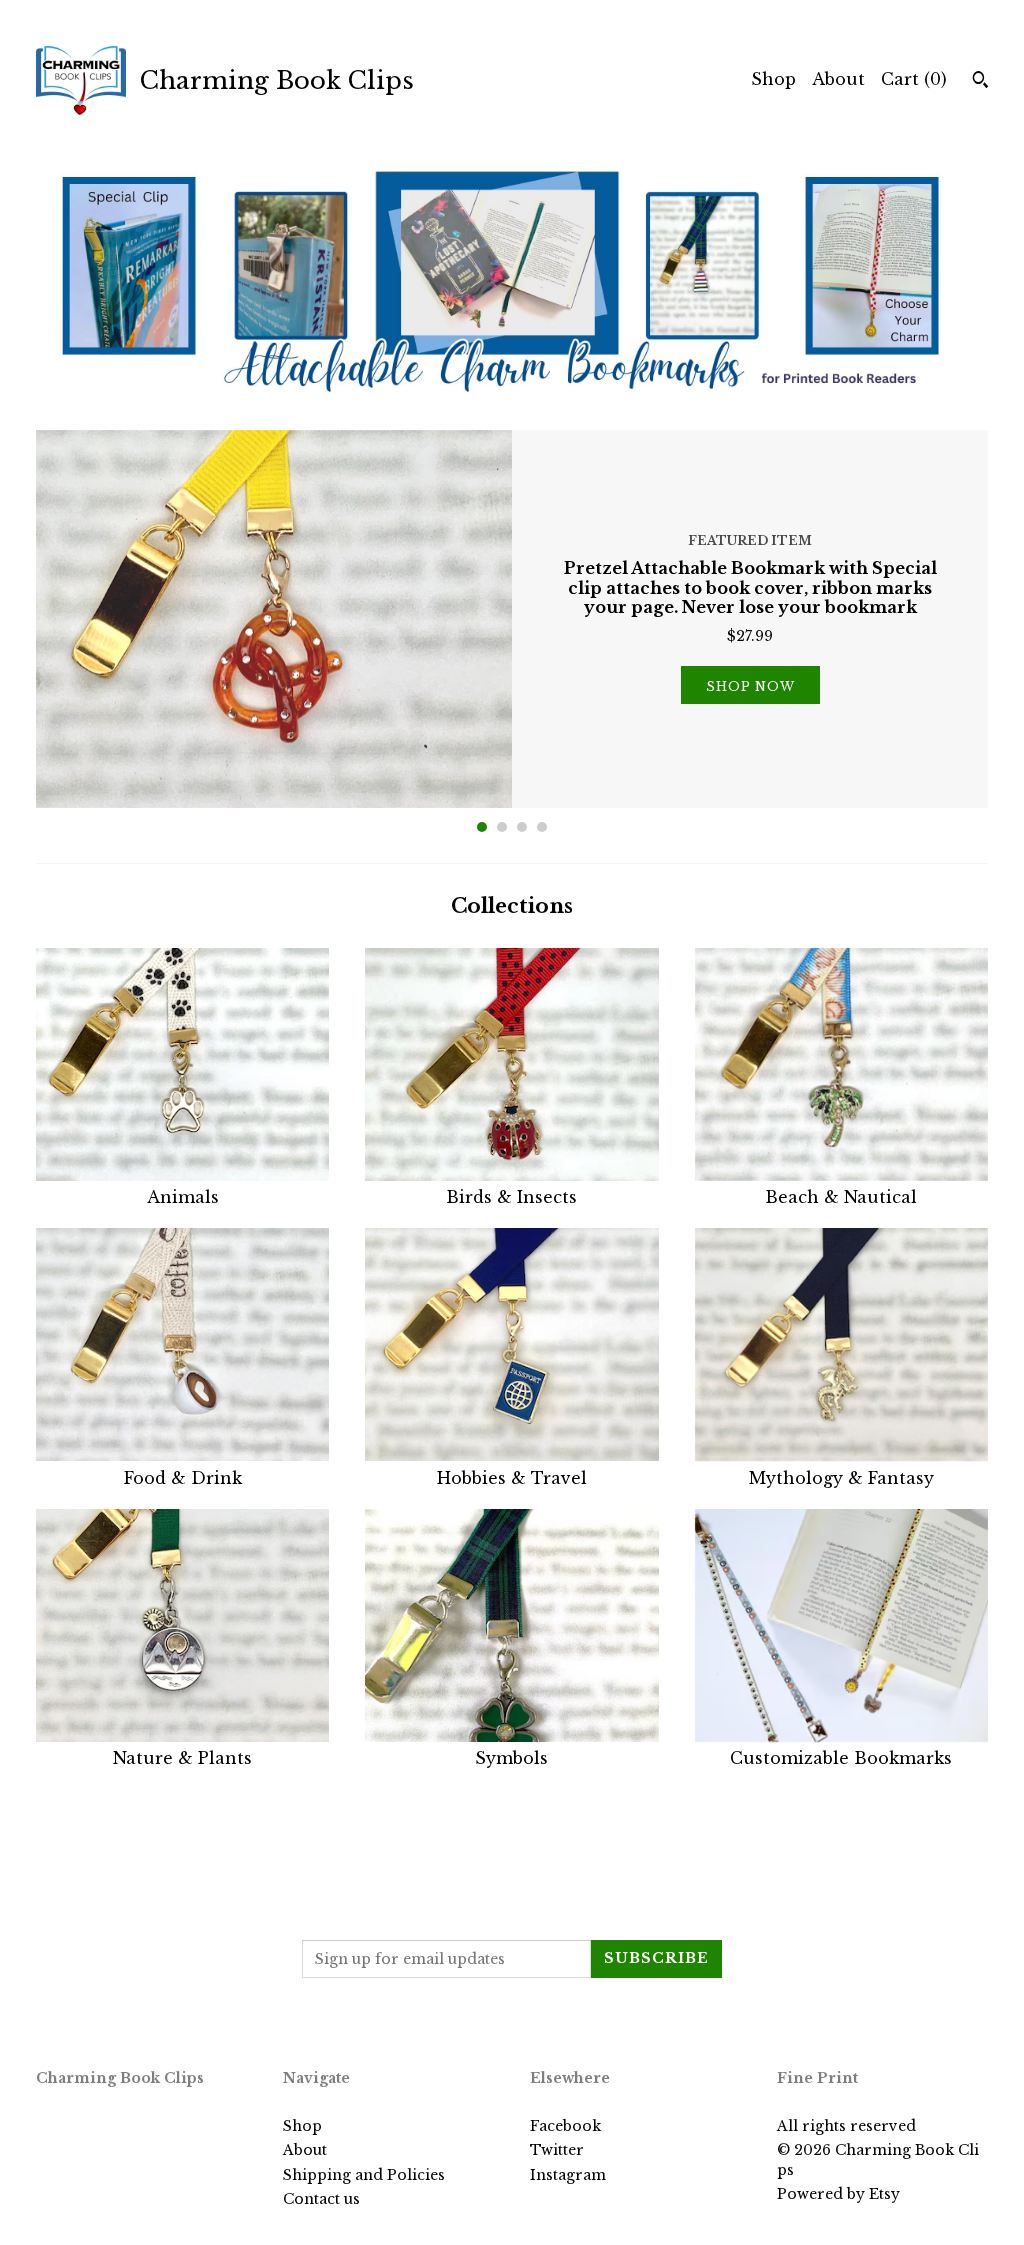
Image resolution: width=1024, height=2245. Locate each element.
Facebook (565, 2126)
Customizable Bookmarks (841, 1758)
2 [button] (502, 827)
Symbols (511, 1758)
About (838, 79)
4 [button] (542, 827)
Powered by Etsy (838, 2194)
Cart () (914, 79)
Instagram (568, 2175)
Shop (773, 79)
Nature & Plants (182, 1758)
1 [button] (482, 827)
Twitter (557, 2150)
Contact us (321, 2199)
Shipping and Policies (364, 2175)
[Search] (980, 82)
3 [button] (522, 827)
